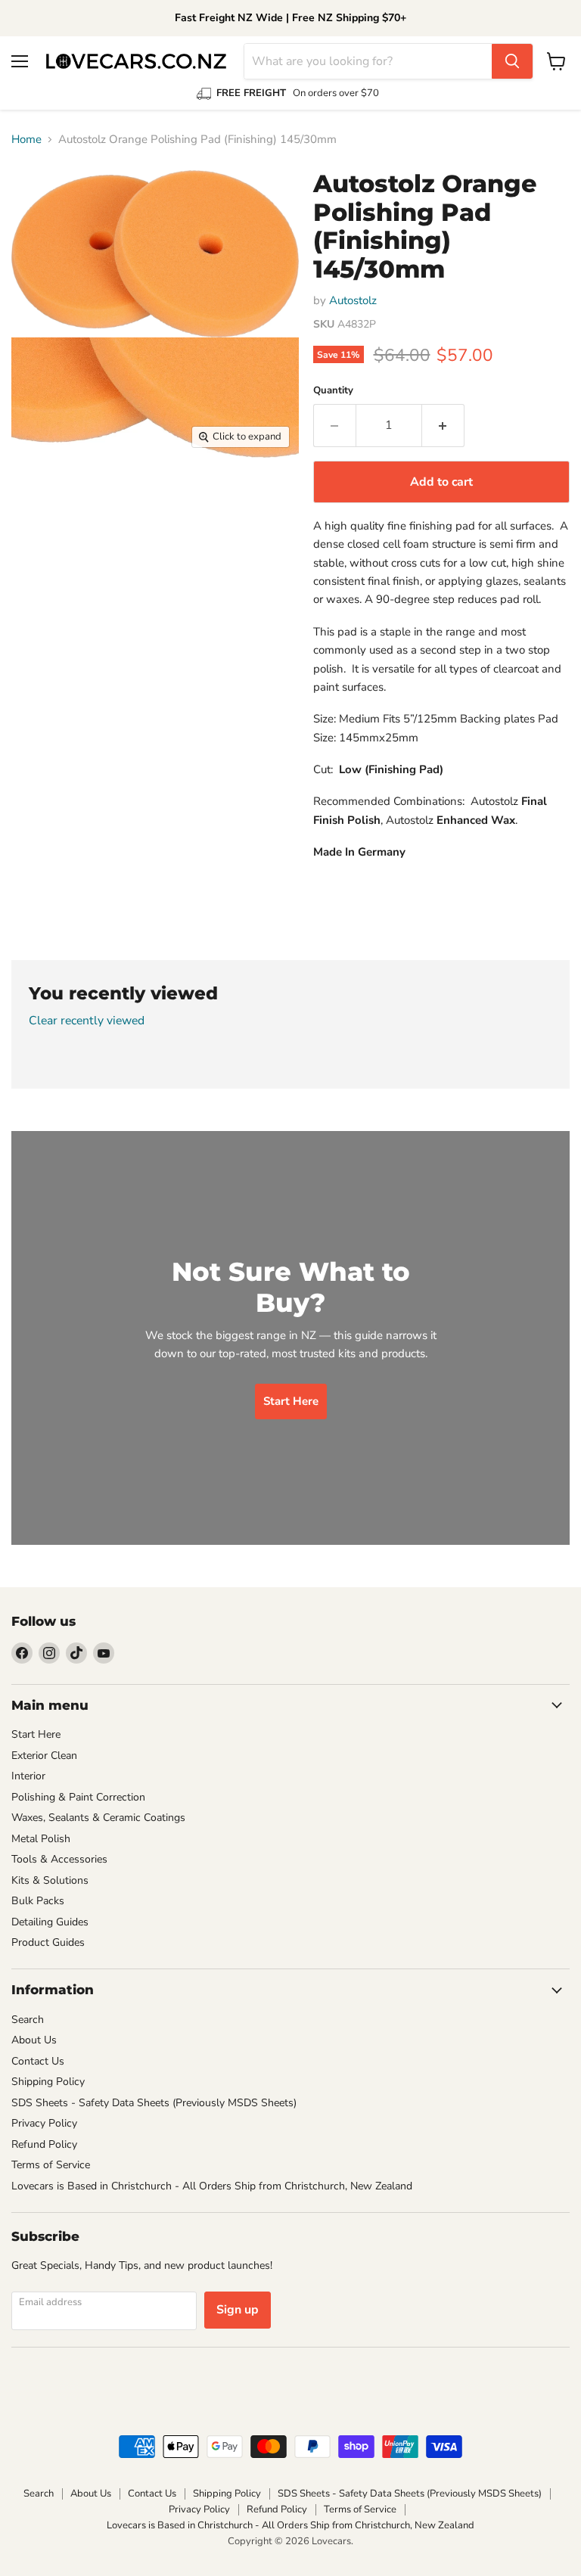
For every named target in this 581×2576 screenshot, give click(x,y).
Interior (28, 1776)
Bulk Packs (38, 1901)
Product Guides (48, 1942)
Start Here (36, 1734)
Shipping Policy (48, 2082)
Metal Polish (41, 1839)
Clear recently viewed (87, 1021)
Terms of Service (51, 2165)
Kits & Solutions (50, 1880)
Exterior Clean (44, 1756)
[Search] (512, 61)
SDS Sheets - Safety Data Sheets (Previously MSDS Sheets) (154, 2103)
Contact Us (38, 2061)
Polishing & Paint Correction (78, 1797)
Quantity (333, 391)
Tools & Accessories (59, 1859)
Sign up (238, 2310)
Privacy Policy (44, 2123)
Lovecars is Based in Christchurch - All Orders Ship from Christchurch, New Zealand (212, 2186)
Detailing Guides (50, 1922)
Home (26, 140)
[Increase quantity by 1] (443, 425)
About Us (34, 2040)
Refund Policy (44, 2144)
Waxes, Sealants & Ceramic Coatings (98, 1818)
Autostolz (353, 300)
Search (28, 2020)
